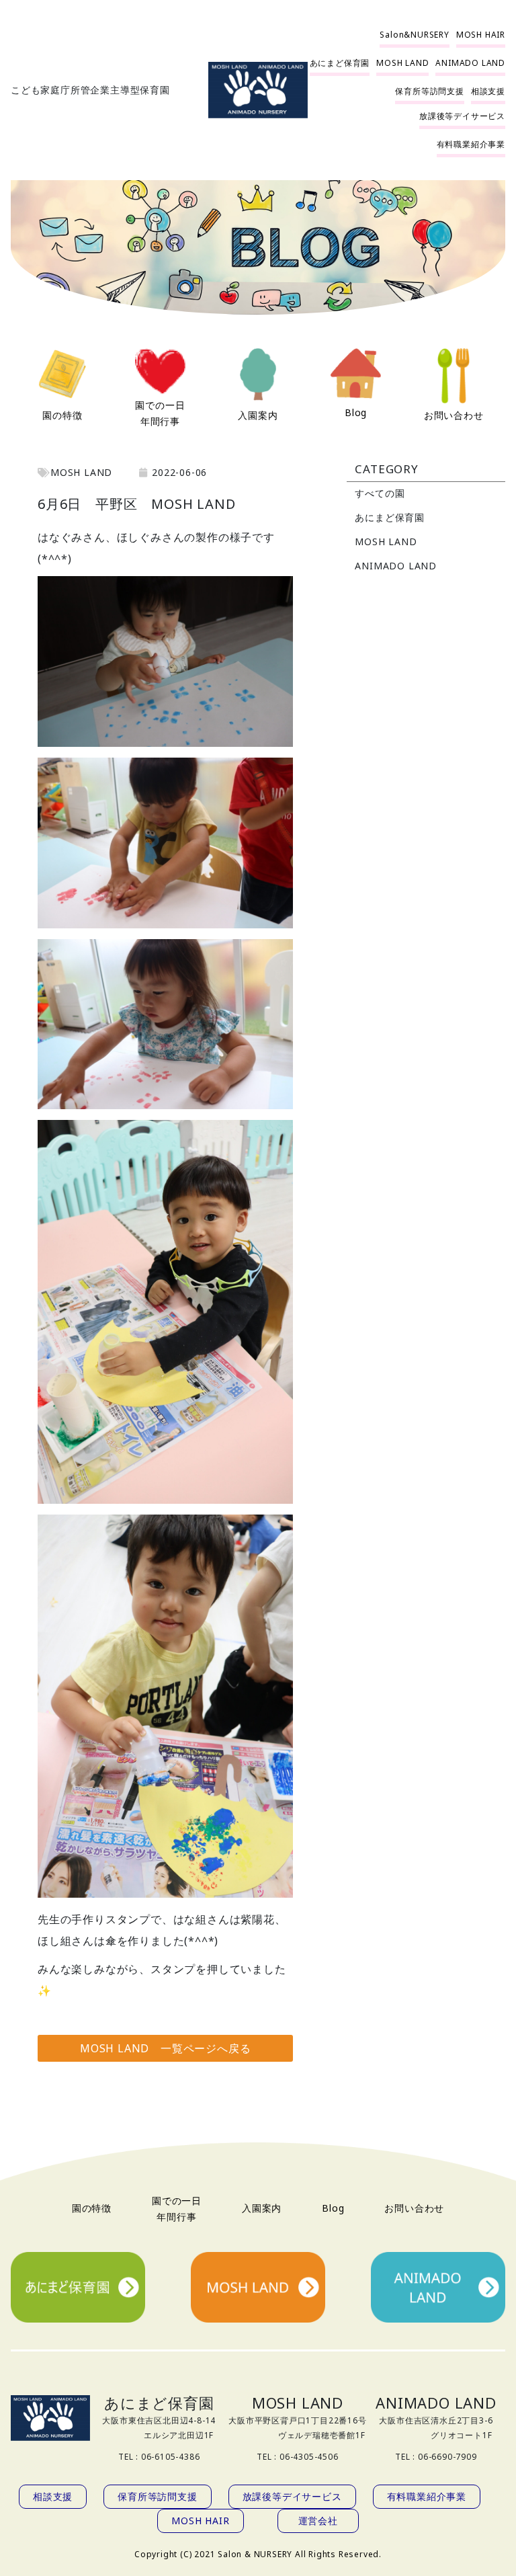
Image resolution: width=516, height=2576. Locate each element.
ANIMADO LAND (396, 566)
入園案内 (258, 415)
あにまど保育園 (390, 517)
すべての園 (380, 493)
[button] (414, 35)
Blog (356, 412)
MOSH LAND (386, 541)
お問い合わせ (454, 415)
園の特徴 (62, 415)
